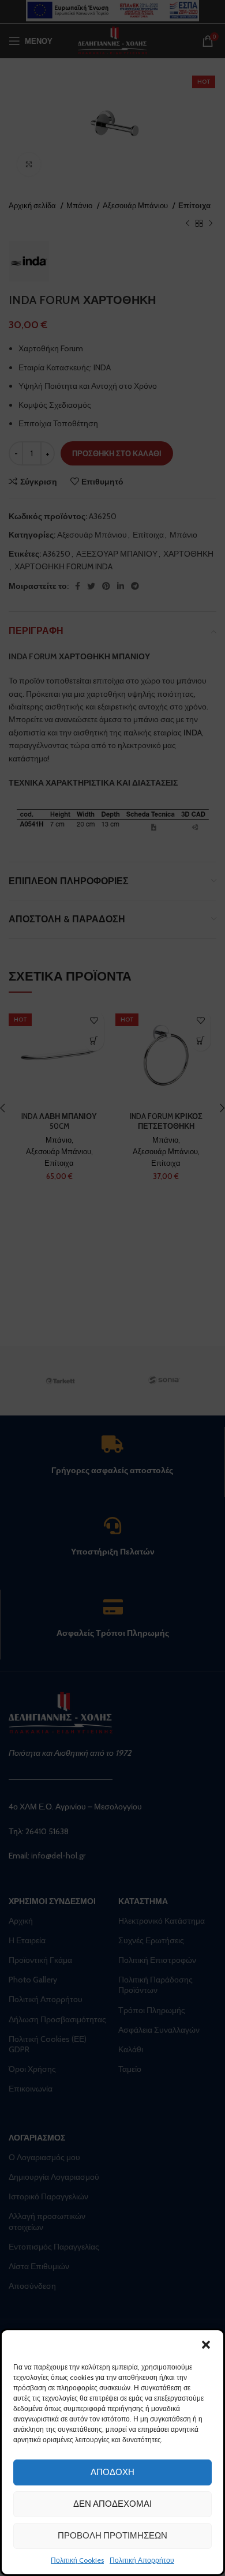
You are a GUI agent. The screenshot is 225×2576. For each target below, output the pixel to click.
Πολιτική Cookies (77, 2560)
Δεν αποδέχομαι (112, 2504)
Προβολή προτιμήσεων (112, 2536)
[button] (206, 2345)
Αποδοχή (112, 2472)
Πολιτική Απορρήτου (142, 2560)
